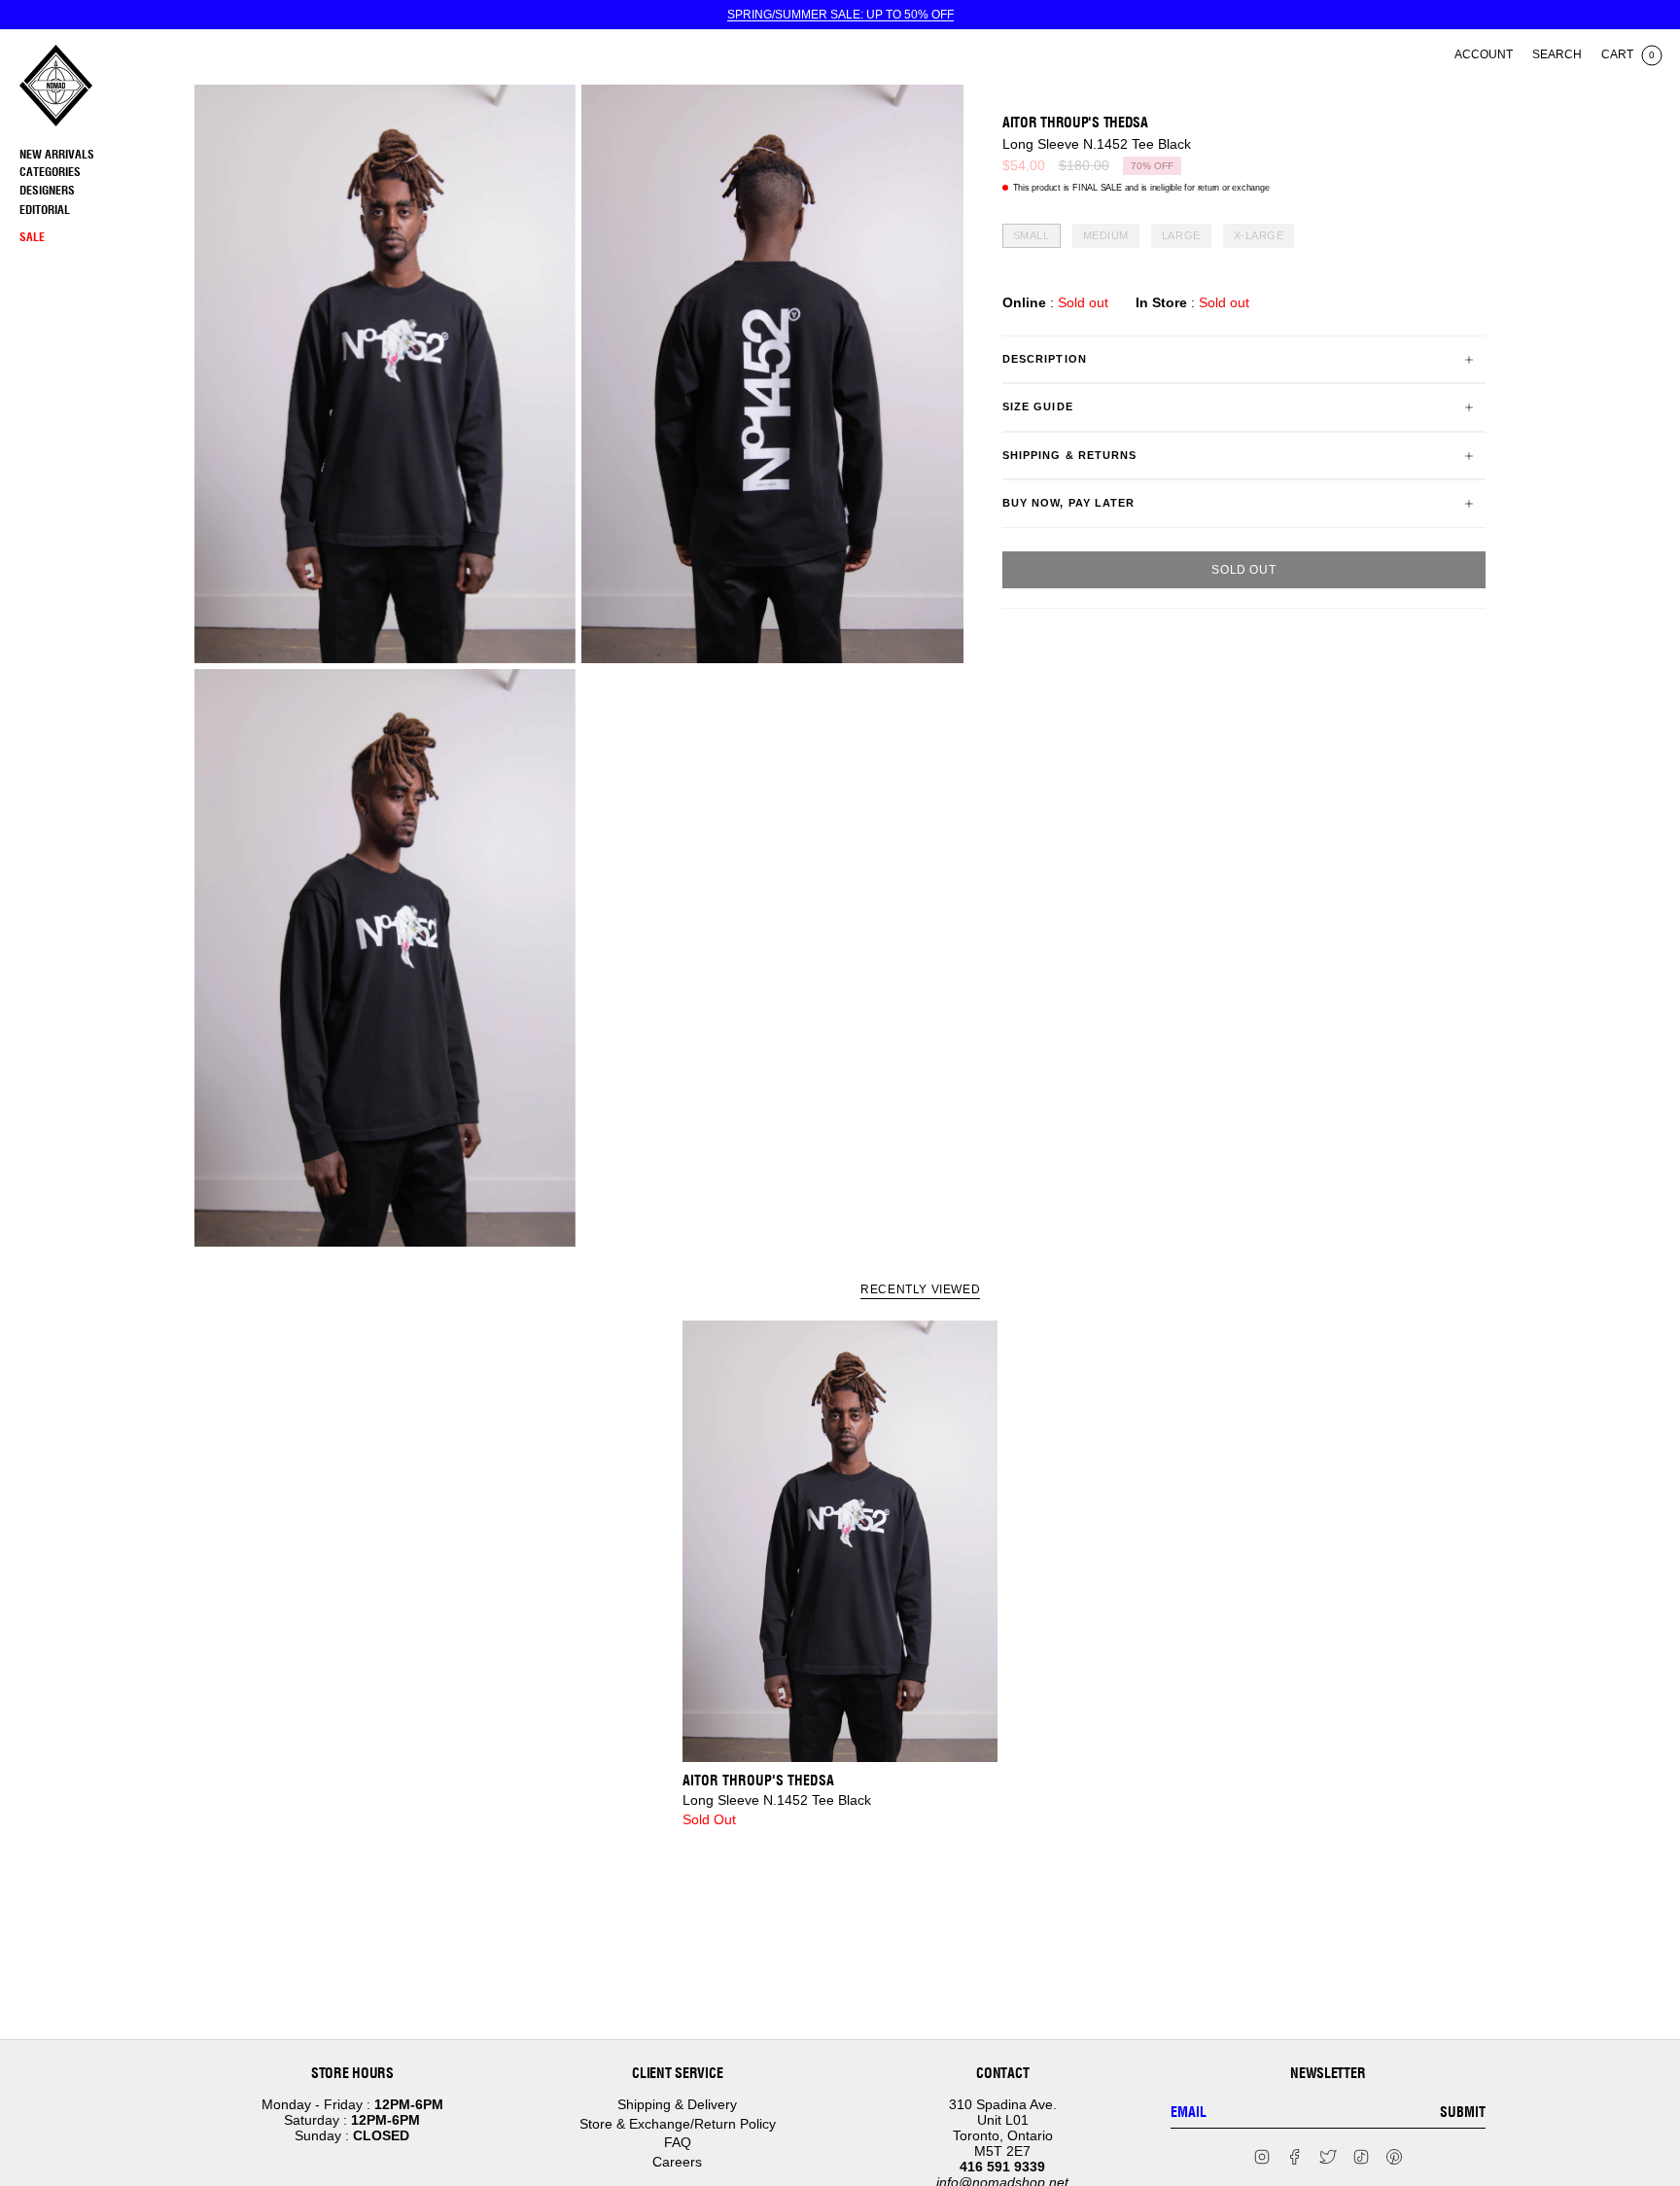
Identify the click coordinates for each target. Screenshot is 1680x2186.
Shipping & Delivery (677, 2104)
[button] (102, 173)
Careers (677, 2162)
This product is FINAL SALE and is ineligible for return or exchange (1141, 188)
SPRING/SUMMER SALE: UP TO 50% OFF (840, 15)
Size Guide (1038, 407)
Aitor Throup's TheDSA (1075, 123)
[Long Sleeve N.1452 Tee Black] (840, 1541)
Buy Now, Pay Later (1069, 503)
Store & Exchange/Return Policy (678, 2124)
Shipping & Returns (1070, 455)
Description (1045, 359)
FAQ (678, 2142)
